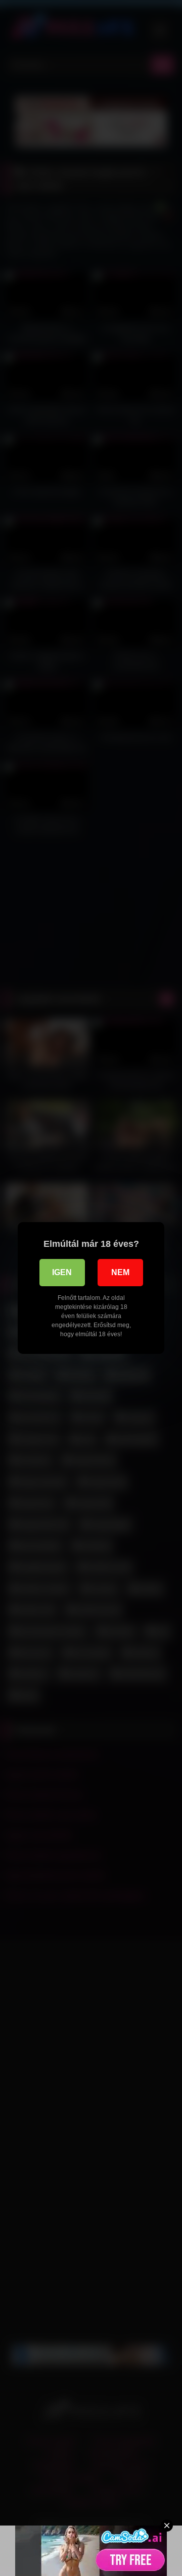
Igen (62, 1272)
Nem (120, 1272)
